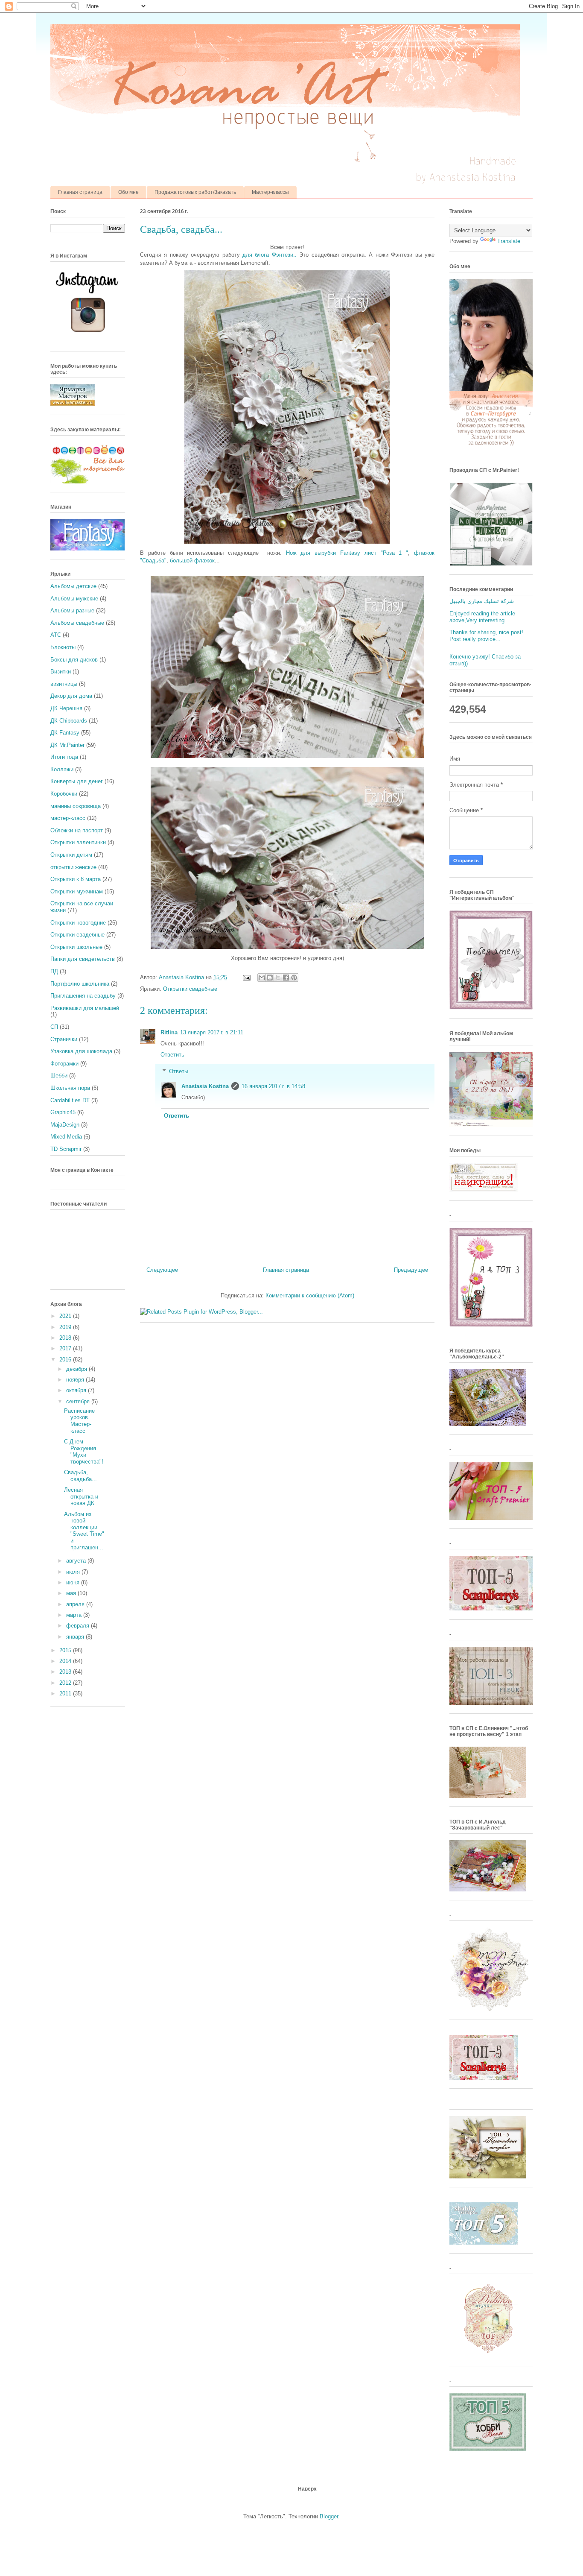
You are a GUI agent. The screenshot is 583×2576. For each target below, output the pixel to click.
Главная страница (80, 192)
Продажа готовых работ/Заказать (195, 192)
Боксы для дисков (74, 660)
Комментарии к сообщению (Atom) (310, 1295)
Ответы (179, 1071)
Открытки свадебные (190, 989)
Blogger (329, 2516)
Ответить (172, 1055)
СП (54, 1027)
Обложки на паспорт (77, 830)
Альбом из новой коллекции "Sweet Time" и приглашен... (84, 1531)
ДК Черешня (66, 708)
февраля (79, 1626)
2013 (66, 1672)
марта (75, 1615)
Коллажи (62, 769)
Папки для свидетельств (83, 959)
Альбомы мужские (74, 599)
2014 (66, 1661)
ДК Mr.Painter (67, 745)
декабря (77, 1369)
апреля (76, 1604)
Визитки (61, 672)
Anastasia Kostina (205, 1086)
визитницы (64, 684)
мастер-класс (68, 818)
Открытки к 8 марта (76, 879)
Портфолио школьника (80, 984)
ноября (76, 1380)
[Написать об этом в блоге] (270, 978)
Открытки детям (71, 855)
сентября (79, 1401)
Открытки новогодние (78, 923)
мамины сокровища (76, 806)
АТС (56, 635)
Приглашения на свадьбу (83, 996)
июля (74, 1572)
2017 (66, 1348)
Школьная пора (70, 1088)
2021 (66, 1316)
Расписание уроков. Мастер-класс (79, 1421)
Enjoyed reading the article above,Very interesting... (482, 617)
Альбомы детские (73, 586)
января (76, 1637)
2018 (66, 1338)
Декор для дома (71, 696)
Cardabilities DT (70, 1100)
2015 (66, 1650)
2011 (66, 1693)
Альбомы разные (72, 610)
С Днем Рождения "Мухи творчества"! (84, 1452)
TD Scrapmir (66, 1149)
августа (77, 1561)
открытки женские (73, 867)
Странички (64, 1039)
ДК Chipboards (69, 721)
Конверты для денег (77, 781)
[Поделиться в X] (278, 978)
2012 (66, 1683)
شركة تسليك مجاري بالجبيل (482, 601)
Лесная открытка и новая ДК (81, 1496)
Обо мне (128, 192)
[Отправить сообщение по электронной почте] (246, 977)
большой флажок (192, 561)
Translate (509, 241)
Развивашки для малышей (85, 1008)
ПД (54, 971)
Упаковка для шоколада (81, 1051)
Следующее (162, 1270)
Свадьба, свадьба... (80, 1476)
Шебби (59, 1076)
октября (77, 1390)
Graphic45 (63, 1112)
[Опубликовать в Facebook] (286, 978)
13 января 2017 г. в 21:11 (212, 1032)
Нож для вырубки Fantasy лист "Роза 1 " (347, 553)
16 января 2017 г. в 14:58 (273, 1086)
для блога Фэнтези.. (270, 255)
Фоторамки (64, 1064)
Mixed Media (66, 1137)
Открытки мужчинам (77, 891)
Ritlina (169, 1032)
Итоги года (64, 757)
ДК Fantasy (65, 733)
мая (72, 1593)
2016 (66, 1360)
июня (74, 1582)
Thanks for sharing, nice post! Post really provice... (486, 636)
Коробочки (64, 794)
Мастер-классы (270, 192)
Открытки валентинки (78, 842)
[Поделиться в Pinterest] (294, 978)
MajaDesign (65, 1125)
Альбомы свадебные (77, 623)
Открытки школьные (76, 947)
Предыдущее (411, 1270)
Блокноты (63, 647)
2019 (66, 1327)
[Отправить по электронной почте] (262, 978)
